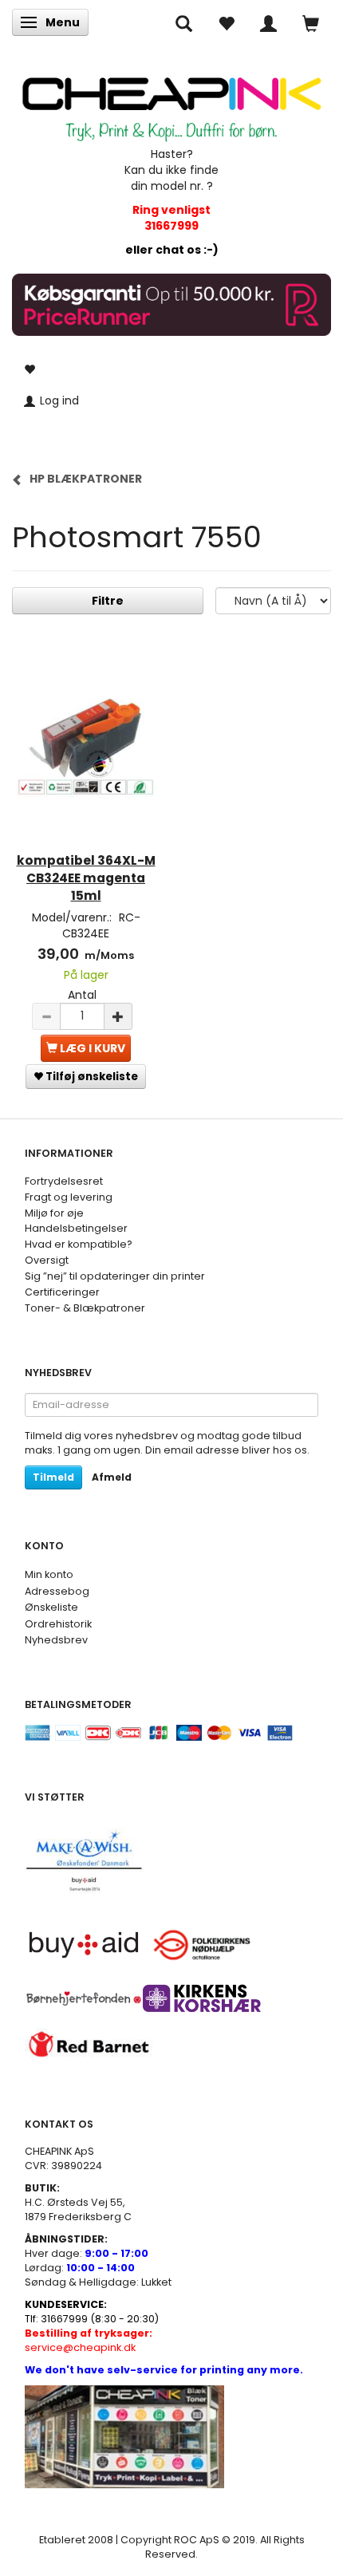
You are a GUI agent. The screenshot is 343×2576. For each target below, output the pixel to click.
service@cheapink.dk (89, 2340)
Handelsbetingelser (76, 1228)
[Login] (268, 22)
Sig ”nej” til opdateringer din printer (115, 1276)
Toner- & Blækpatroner (85, 1308)
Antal (82, 995)
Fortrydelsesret (64, 1181)
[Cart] (311, 22)
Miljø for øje (54, 1213)
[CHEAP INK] (171, 102)
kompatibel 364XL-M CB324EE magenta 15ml (86, 878)
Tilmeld (53, 1477)
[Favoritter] (226, 22)
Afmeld (112, 1477)
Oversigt (47, 1260)
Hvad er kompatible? (79, 1244)
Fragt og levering (69, 1197)
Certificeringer (62, 1292)
